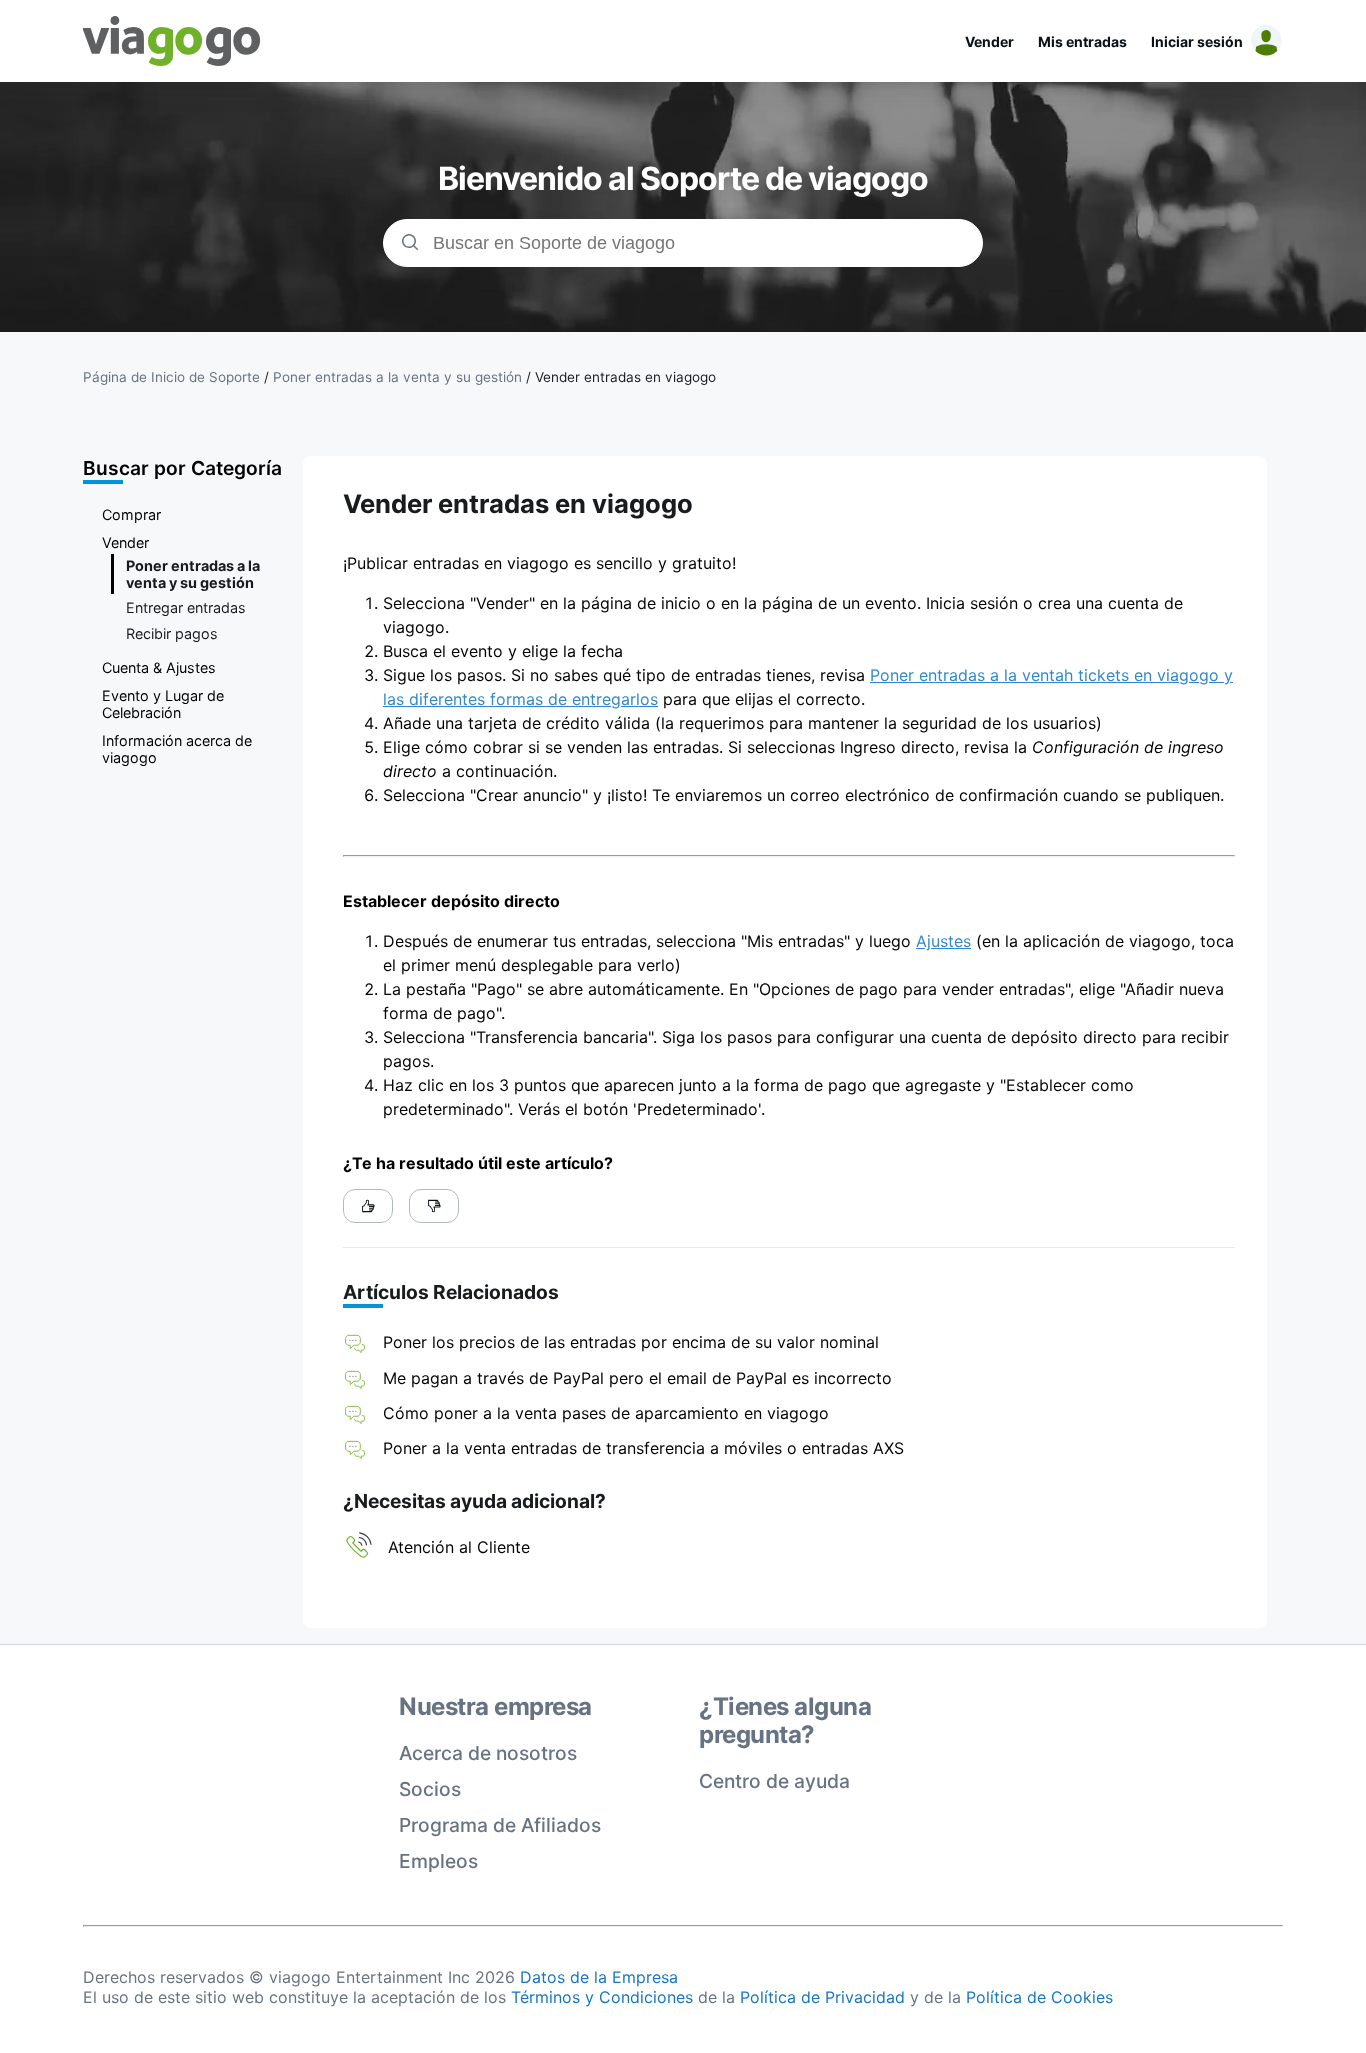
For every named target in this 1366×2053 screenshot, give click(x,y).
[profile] (1263, 41)
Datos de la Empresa (599, 1977)
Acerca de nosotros (488, 1753)
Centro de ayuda (774, 1781)
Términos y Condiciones (602, 1997)
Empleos (438, 1861)
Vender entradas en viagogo (625, 377)
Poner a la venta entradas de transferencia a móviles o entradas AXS (643, 1448)
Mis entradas (1082, 41)
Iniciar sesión (1197, 41)
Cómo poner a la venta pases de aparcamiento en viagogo (606, 1413)
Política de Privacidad (822, 1997)
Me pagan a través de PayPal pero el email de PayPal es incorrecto (637, 1378)
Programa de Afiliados (500, 1825)
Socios (430, 1789)
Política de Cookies (1039, 1997)
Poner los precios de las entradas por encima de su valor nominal (631, 1342)
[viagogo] (172, 41)
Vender (989, 41)
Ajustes (943, 941)
